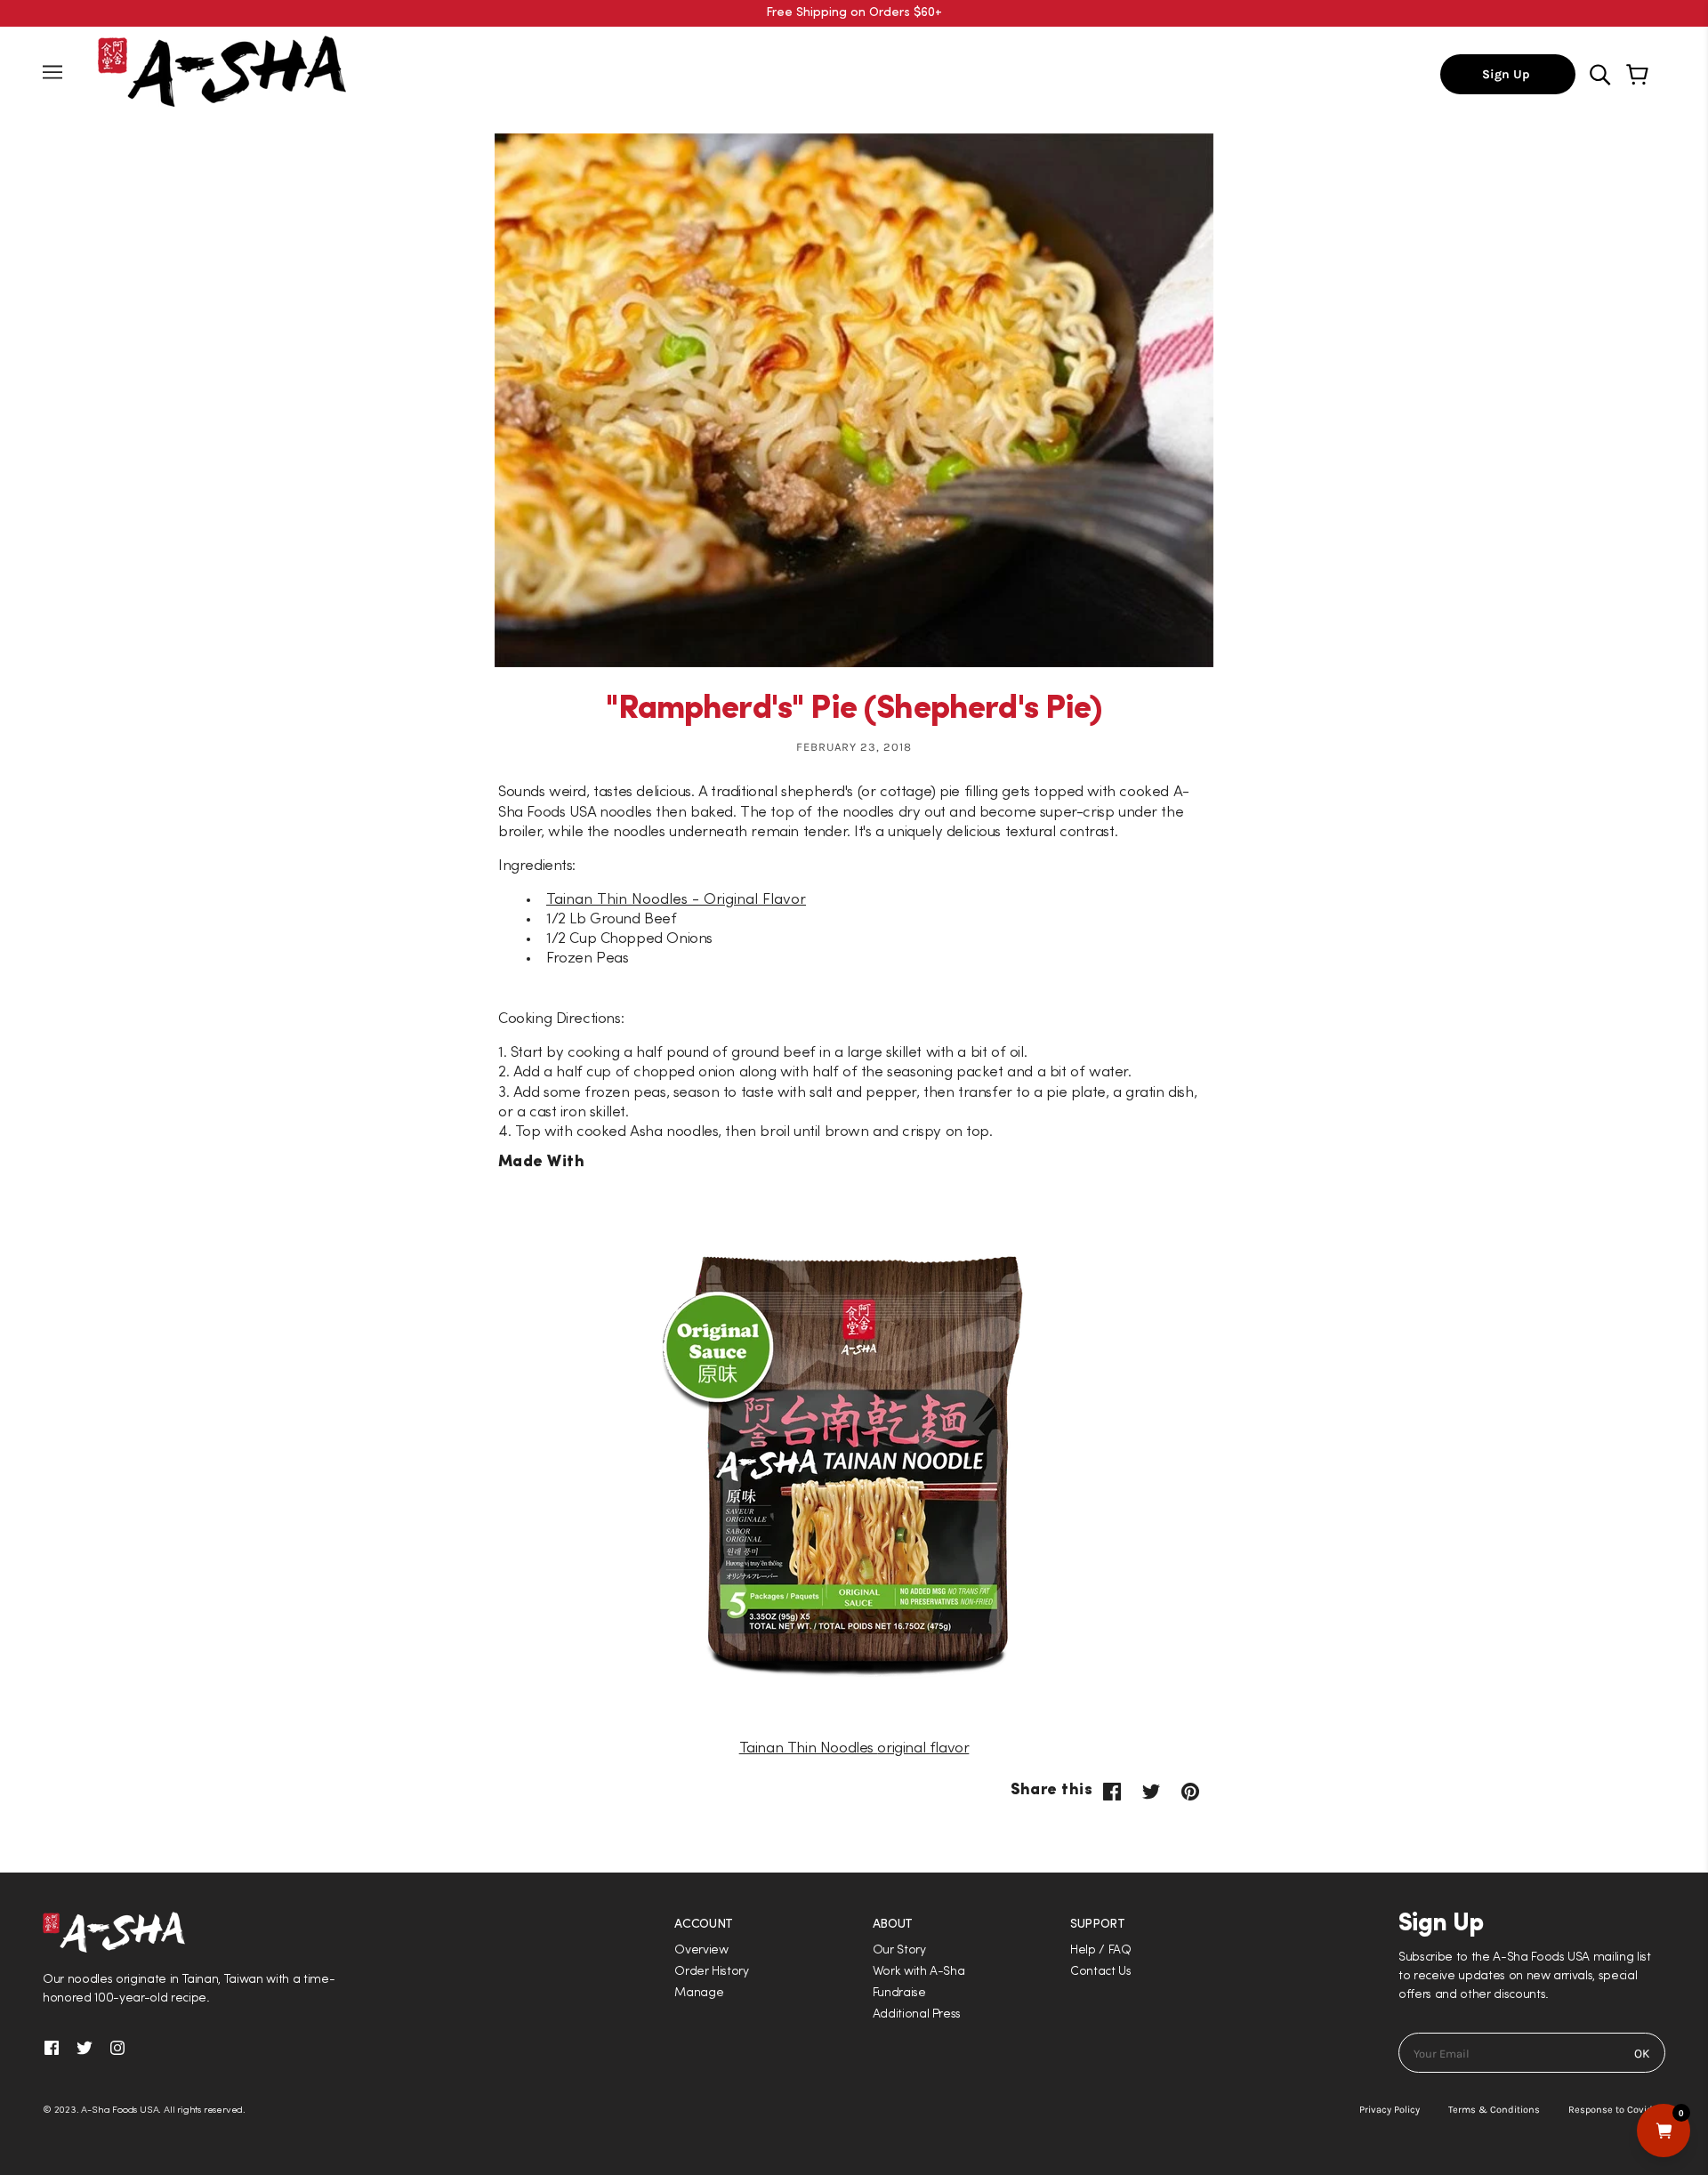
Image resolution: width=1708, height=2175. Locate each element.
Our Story (899, 1950)
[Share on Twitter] (1151, 1791)
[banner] (222, 70)
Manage (699, 1993)
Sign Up (1508, 74)
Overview (701, 1950)
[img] (1602, 73)
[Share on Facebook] (1112, 1791)
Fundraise (899, 1993)
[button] (854, 1087)
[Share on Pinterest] (1190, 1791)
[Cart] (1640, 75)
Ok (1642, 2054)
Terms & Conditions (1494, 2110)
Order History (712, 1972)
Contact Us (1101, 1972)
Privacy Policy (1390, 2110)
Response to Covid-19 (1617, 2110)
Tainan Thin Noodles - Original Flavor (676, 900)
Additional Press (917, 2014)
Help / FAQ (1101, 1950)
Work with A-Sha (919, 1972)
